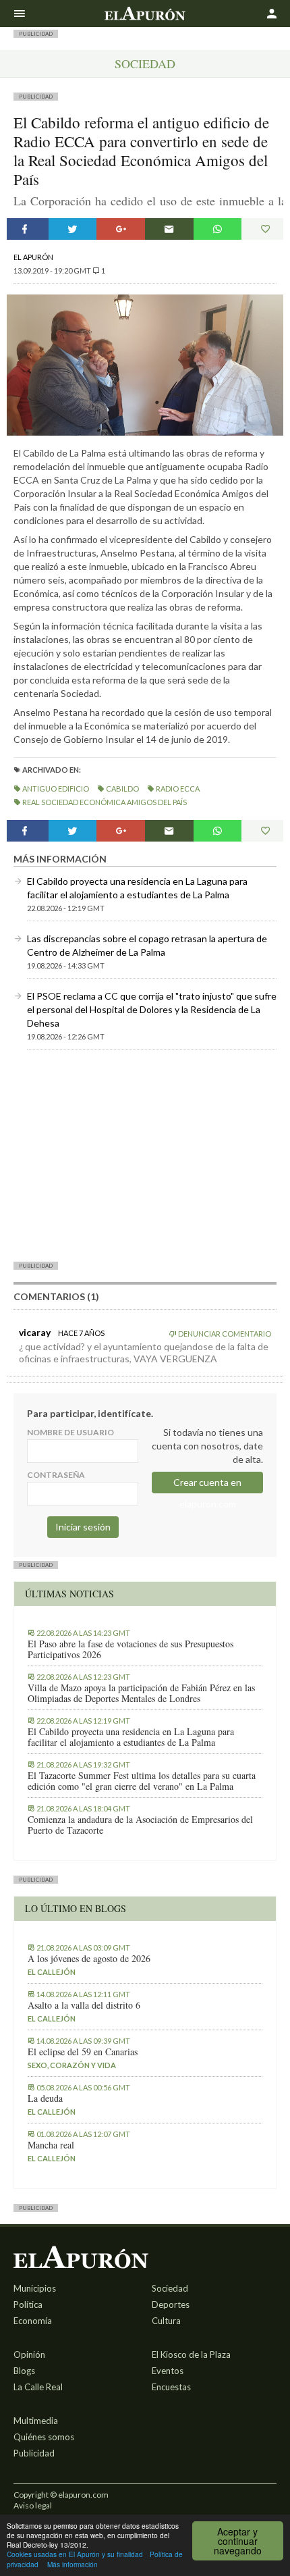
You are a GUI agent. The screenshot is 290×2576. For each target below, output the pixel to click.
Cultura (166, 2321)
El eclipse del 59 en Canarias (83, 2052)
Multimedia (36, 2421)
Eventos (168, 2371)
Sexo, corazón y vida (72, 2065)
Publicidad (34, 2453)
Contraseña (56, 1475)
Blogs (24, 2371)
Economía (33, 2321)
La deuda (45, 2098)
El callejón (52, 1972)
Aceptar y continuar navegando (238, 2541)
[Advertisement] (145, 1155)
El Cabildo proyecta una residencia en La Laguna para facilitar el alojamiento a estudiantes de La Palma (131, 1737)
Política (28, 2304)
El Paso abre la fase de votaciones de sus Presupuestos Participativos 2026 (130, 1649)
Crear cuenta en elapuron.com (207, 1485)
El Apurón (33, 257)
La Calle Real (38, 2387)
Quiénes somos (44, 2437)
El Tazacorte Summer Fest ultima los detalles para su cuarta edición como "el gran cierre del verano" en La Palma (142, 1781)
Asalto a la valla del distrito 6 (84, 2005)
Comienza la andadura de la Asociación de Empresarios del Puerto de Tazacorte (140, 1825)
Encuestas (171, 2387)
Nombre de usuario (70, 1432)
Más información (72, 2564)
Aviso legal (33, 2505)
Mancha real (51, 2145)
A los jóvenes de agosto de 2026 (89, 1959)
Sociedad (145, 63)
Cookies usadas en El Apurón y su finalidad (75, 2554)
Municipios (35, 2288)
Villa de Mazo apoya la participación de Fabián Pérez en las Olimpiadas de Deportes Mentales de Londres (141, 1693)
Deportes (171, 2304)
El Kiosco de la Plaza (191, 2354)
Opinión (29, 2354)
